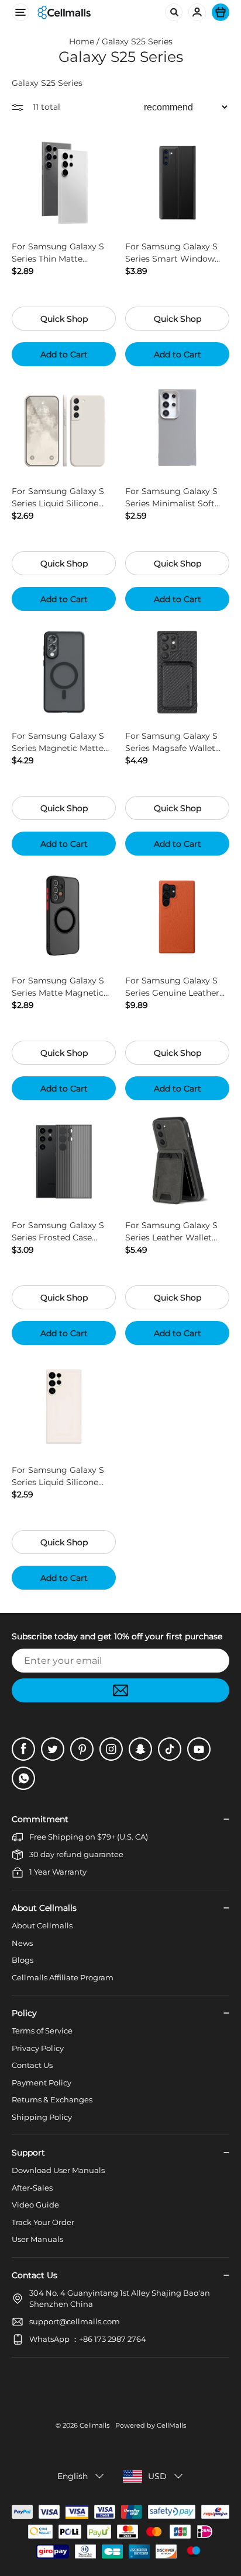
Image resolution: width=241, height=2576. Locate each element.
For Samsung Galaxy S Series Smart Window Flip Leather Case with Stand (171, 253)
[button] (81, 2476)
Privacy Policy (38, 2048)
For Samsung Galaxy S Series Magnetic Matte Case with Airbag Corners (64, 743)
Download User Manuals (58, 2170)
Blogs (23, 1960)
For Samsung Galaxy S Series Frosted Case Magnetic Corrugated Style (58, 1232)
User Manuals (37, 2239)
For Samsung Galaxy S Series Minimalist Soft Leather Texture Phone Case (171, 498)
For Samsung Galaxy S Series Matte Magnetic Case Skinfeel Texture (58, 987)
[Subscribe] (120, 1690)
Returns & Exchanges (52, 2099)
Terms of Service (42, 2031)
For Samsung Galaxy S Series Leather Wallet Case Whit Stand (171, 1232)
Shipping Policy (42, 2117)
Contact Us (32, 2065)
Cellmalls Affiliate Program (63, 1977)
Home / (85, 41)
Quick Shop (64, 319)
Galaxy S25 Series (137, 41)
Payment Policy (42, 2083)
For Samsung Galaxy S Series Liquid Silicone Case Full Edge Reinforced (58, 1477)
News (22, 1943)
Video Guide (35, 2205)
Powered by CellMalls (151, 2425)
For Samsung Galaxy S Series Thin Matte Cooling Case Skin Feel (58, 253)
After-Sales (32, 2188)
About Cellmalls (42, 1925)
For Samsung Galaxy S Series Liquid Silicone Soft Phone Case (58, 498)
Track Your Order (43, 2222)
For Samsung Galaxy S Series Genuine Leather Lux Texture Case (172, 987)
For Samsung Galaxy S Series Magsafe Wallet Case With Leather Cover (176, 743)
